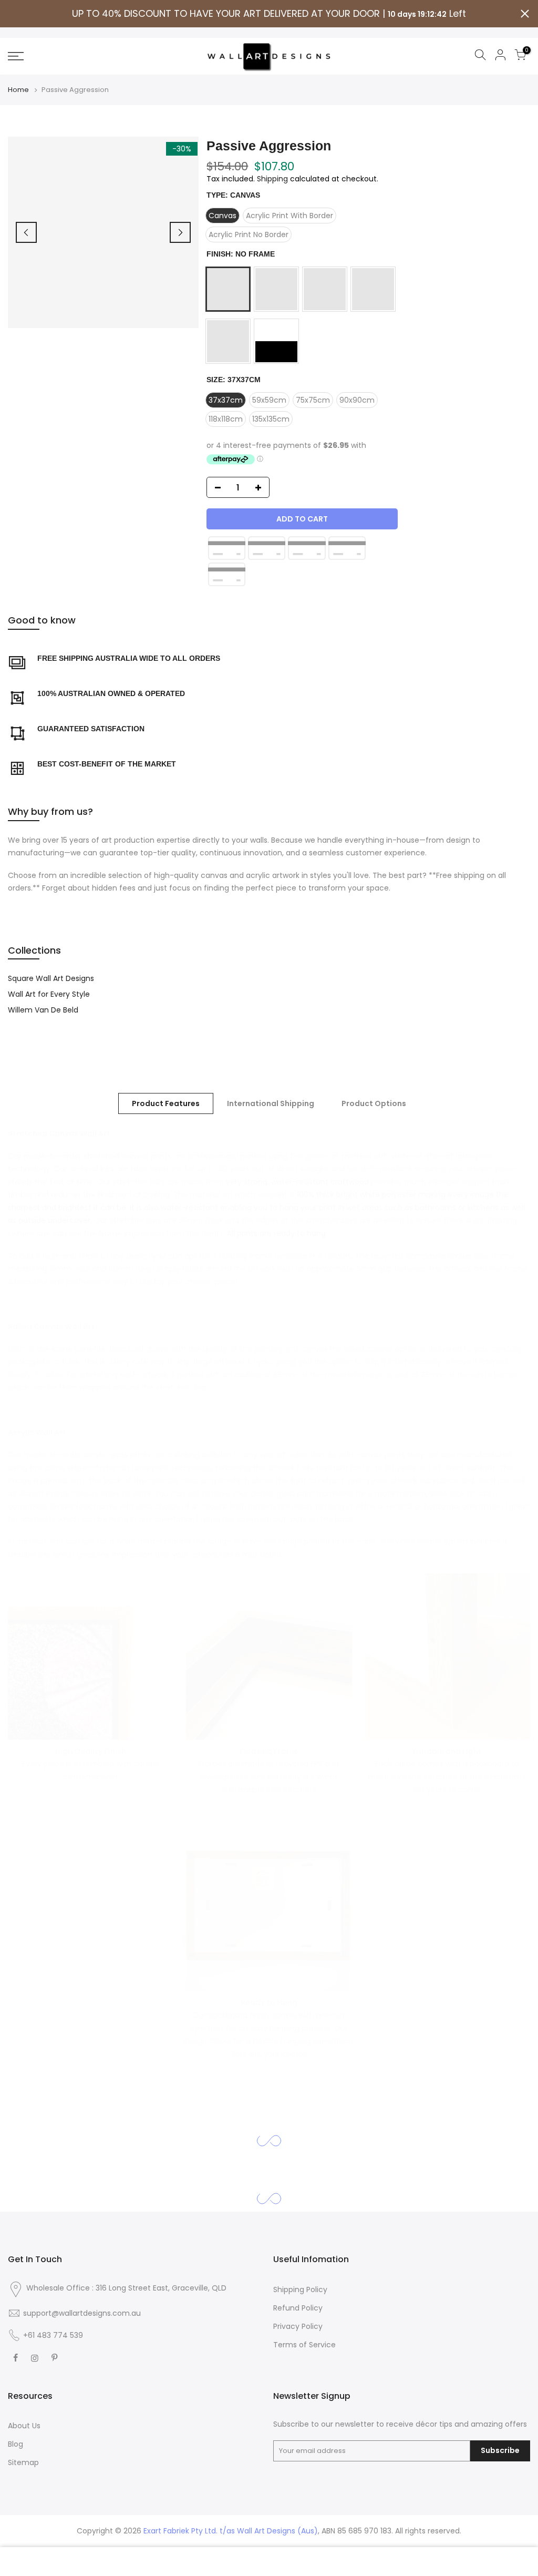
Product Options (374, 1103)
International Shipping (271, 1103)
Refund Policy (298, 2308)
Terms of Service (304, 2345)
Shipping (272, 179)
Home (18, 90)
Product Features (166, 1103)
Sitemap (23, 2462)
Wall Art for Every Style (49, 994)
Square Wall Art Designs (51, 978)
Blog (15, 2444)
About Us (24, 2426)
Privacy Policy (298, 2326)
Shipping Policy (300, 2289)
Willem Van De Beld (43, 1010)
